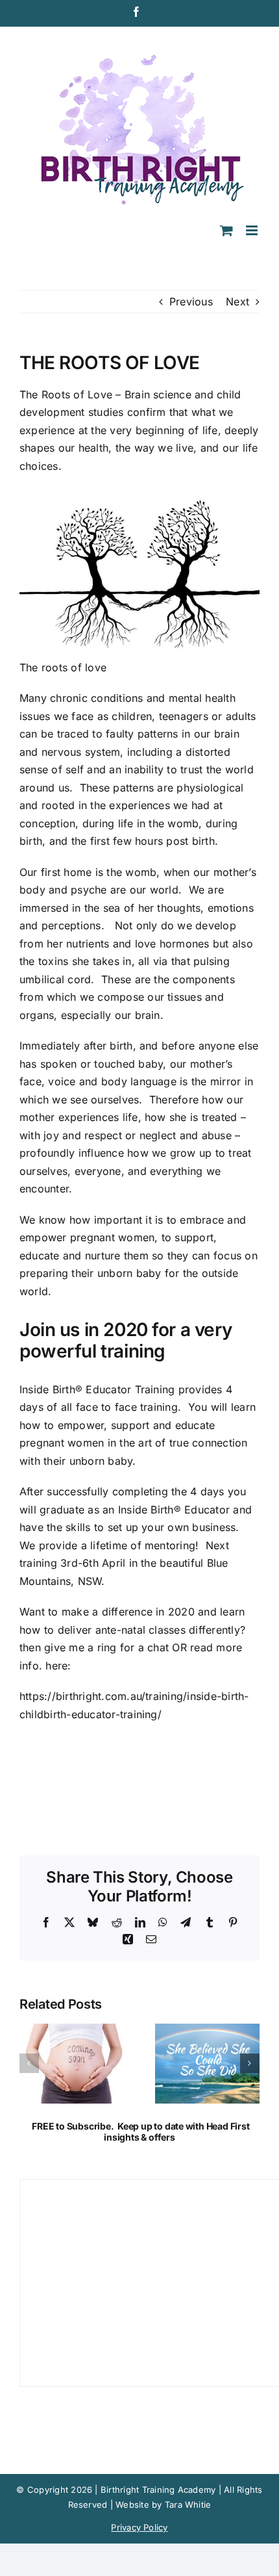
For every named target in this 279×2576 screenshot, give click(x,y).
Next (237, 302)
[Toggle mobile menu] (253, 230)
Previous (191, 302)
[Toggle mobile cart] (226, 230)
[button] (29, 2063)
